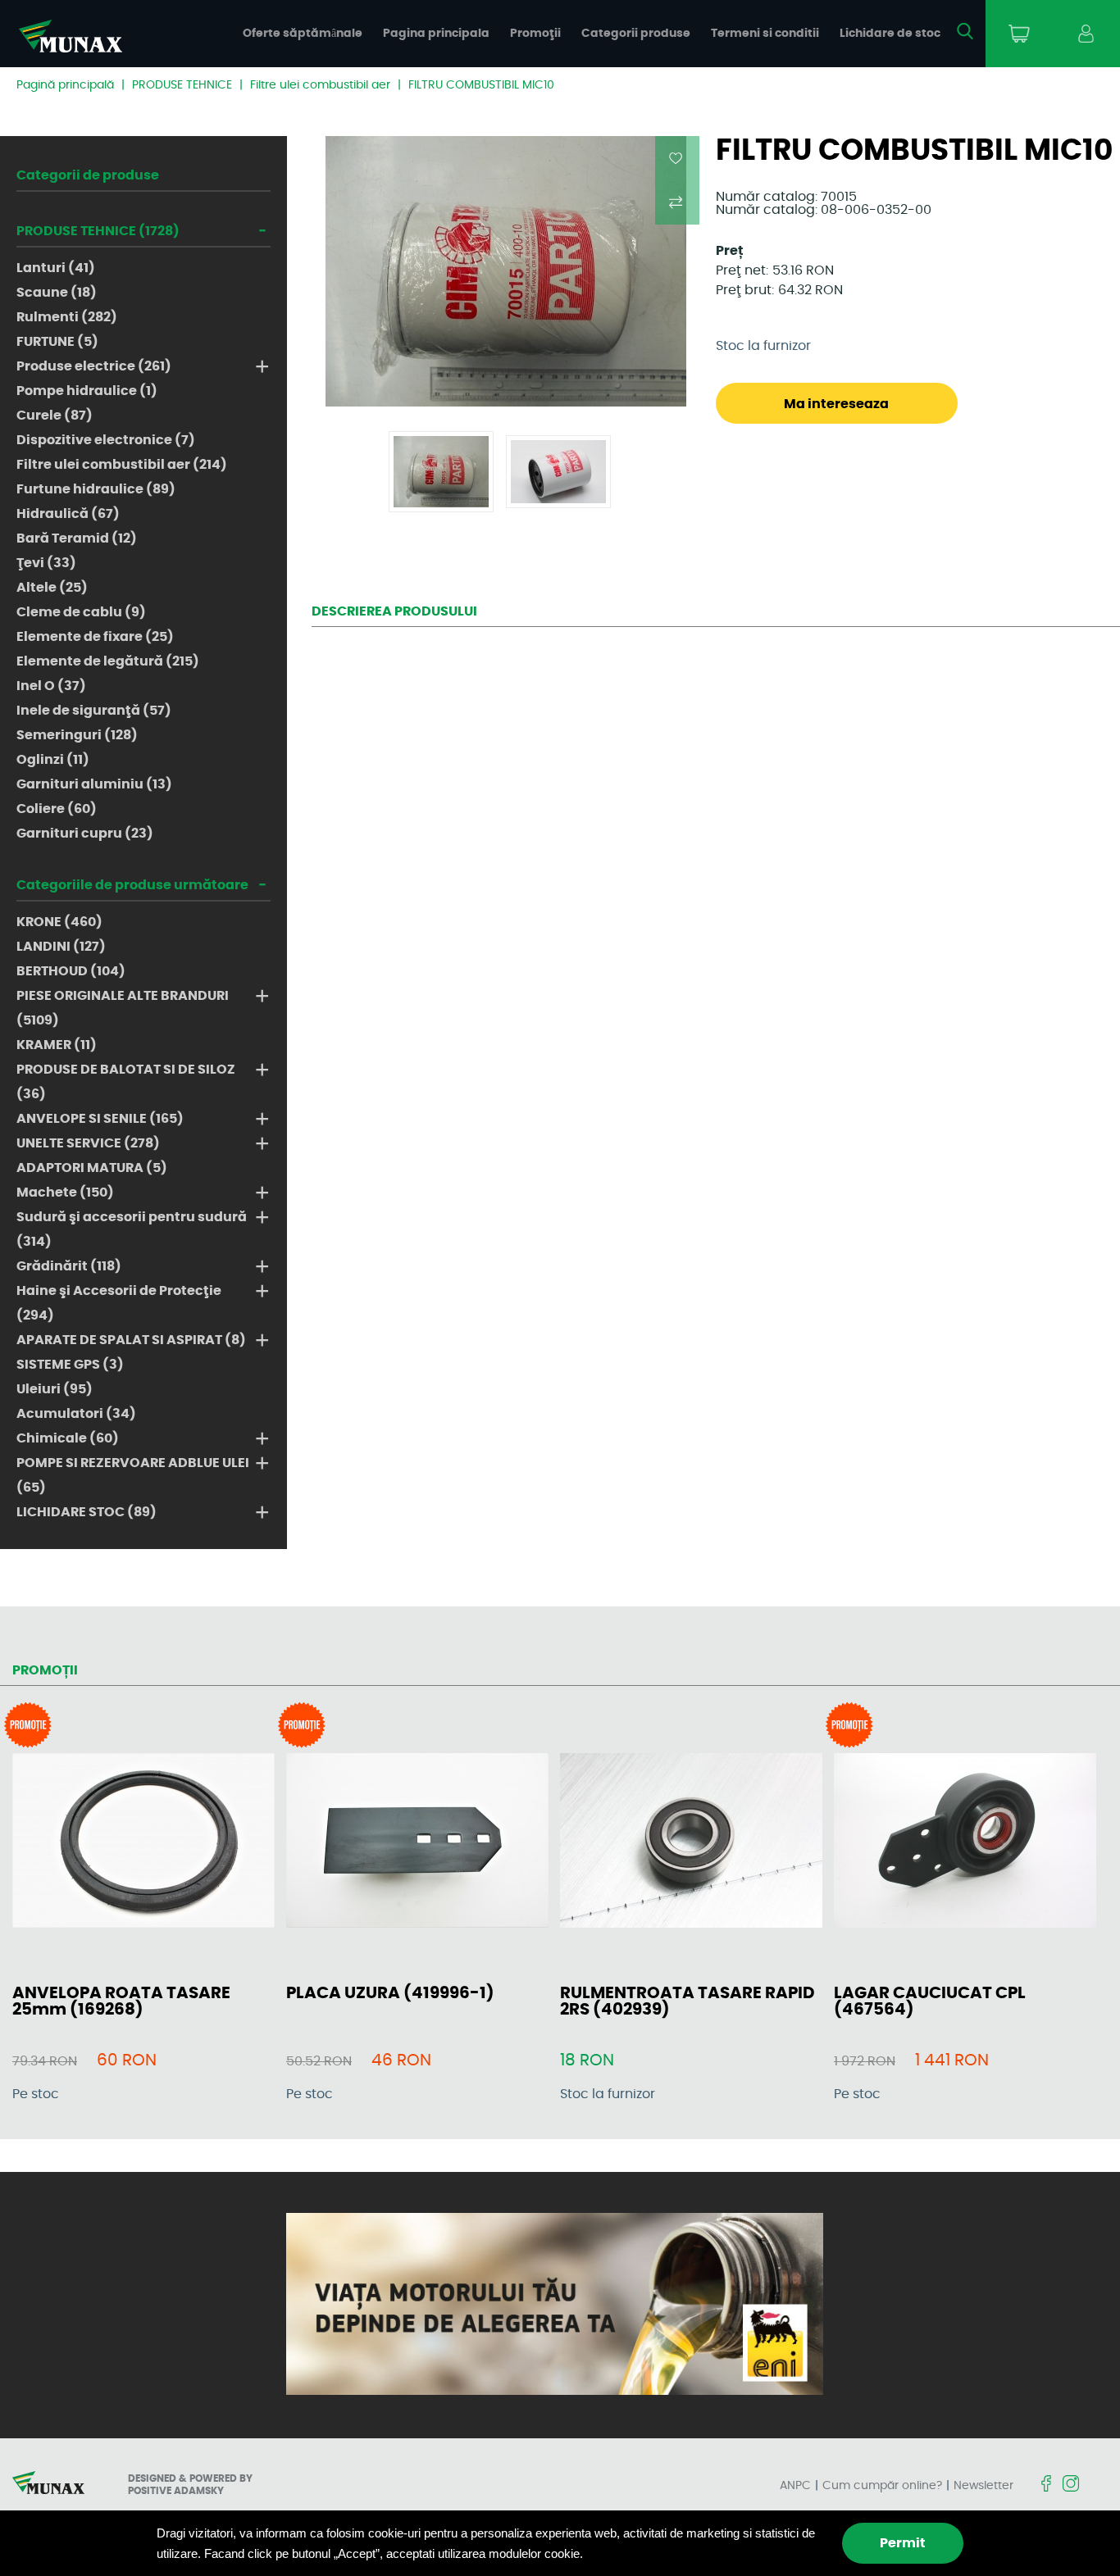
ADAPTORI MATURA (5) (92, 1168)
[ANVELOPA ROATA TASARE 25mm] (143, 1842)
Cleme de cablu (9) (81, 612)
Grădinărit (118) (69, 1266)
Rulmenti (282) (67, 317)
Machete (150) (65, 1193)
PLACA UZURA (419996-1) (390, 1993)
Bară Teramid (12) (77, 538)
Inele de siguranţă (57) (94, 711)
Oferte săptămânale (303, 34)
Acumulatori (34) (76, 1414)
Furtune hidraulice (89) (96, 489)
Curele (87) (55, 416)
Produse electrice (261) (94, 366)
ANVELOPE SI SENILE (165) (100, 1119)
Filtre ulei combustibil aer (320, 85)
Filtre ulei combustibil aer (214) (122, 465)
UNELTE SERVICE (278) (88, 1143)
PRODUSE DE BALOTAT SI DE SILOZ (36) (126, 1082)
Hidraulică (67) (68, 514)
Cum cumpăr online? (882, 2486)
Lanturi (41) (56, 268)
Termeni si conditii (765, 34)
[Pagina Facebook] (1046, 2485)
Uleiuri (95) (55, 1389)
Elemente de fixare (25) (95, 637)
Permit (903, 2543)
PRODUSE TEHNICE (182, 85)
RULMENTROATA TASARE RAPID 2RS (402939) (687, 2001)
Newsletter (983, 2486)
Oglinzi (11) (53, 760)
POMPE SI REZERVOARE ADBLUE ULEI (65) (133, 1475)
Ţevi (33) (46, 563)
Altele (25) (52, 588)
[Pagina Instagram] (1071, 2485)
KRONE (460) (59, 922)
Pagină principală (65, 85)
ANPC (795, 2486)
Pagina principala (436, 34)
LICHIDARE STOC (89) (87, 1512)
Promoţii (535, 34)
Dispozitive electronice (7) (106, 440)
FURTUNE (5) (57, 342)
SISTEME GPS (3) (70, 1365)
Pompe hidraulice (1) (87, 391)
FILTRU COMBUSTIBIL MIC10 (481, 85)
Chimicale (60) (68, 1438)
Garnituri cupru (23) (85, 834)
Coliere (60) (57, 809)
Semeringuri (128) (77, 735)
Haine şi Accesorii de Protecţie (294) (119, 1303)
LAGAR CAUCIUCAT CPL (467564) (930, 2001)
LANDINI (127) (61, 947)
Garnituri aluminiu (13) (94, 784)
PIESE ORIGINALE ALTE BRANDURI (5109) (123, 1008)
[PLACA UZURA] (417, 1842)
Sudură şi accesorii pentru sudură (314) (132, 1229)
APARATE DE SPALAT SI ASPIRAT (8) (131, 1340)
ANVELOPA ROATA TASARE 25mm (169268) (121, 2001)
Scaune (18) (57, 293)
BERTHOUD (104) (71, 971)
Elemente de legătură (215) (108, 661)
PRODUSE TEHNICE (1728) (98, 231)
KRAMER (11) (57, 1045)
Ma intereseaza (836, 404)
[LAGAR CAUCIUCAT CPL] (965, 1842)
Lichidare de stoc (890, 34)
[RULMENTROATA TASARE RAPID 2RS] (691, 1842)
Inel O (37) (51, 686)
